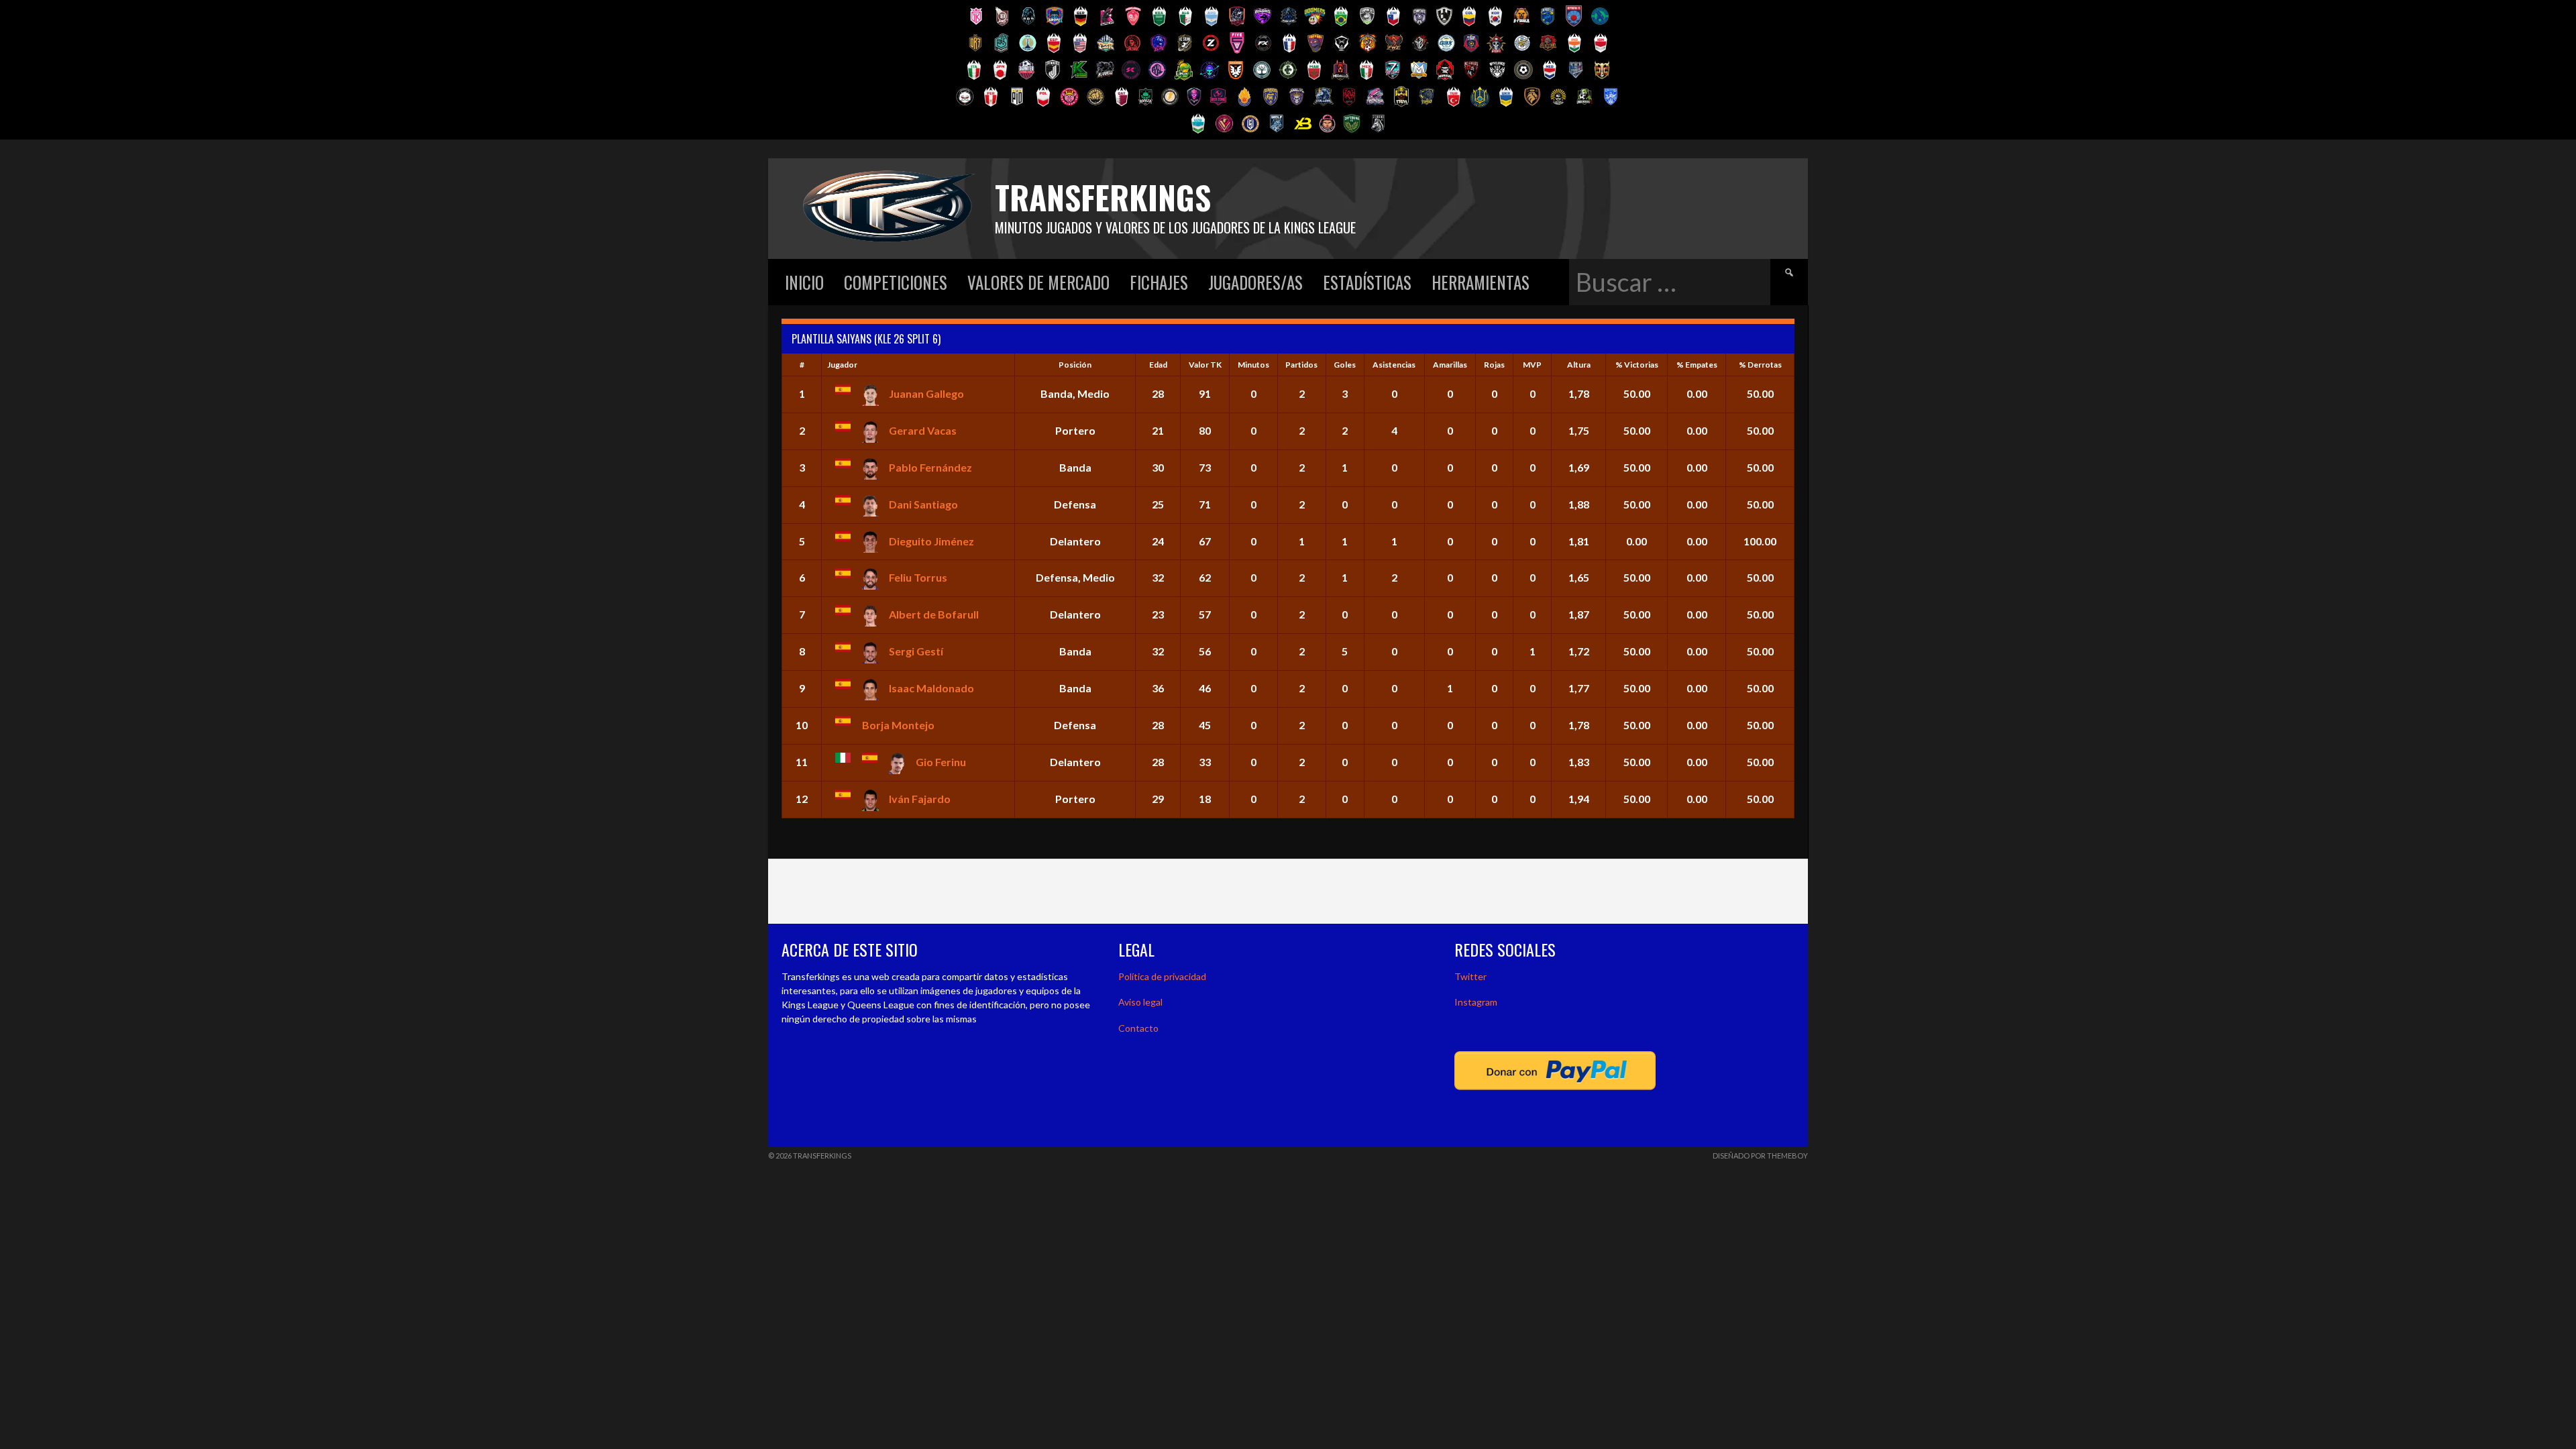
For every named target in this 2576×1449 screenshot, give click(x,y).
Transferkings (1103, 197)
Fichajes (1159, 282)
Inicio (804, 282)
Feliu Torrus (918, 577)
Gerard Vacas (923, 430)
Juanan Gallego (926, 393)
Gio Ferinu (941, 762)
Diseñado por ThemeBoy (1760, 1156)
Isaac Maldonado (931, 688)
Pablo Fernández (930, 467)
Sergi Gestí (916, 651)
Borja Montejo (898, 725)
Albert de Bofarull (934, 614)
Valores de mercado (1038, 282)
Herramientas (1481, 282)
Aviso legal (1140, 1002)
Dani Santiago (923, 504)
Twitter (1470, 976)
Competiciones (896, 282)
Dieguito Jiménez (931, 541)
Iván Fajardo (920, 799)
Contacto (1138, 1028)
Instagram (1476, 1002)
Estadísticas (1367, 282)
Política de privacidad (1162, 976)
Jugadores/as (1255, 282)
